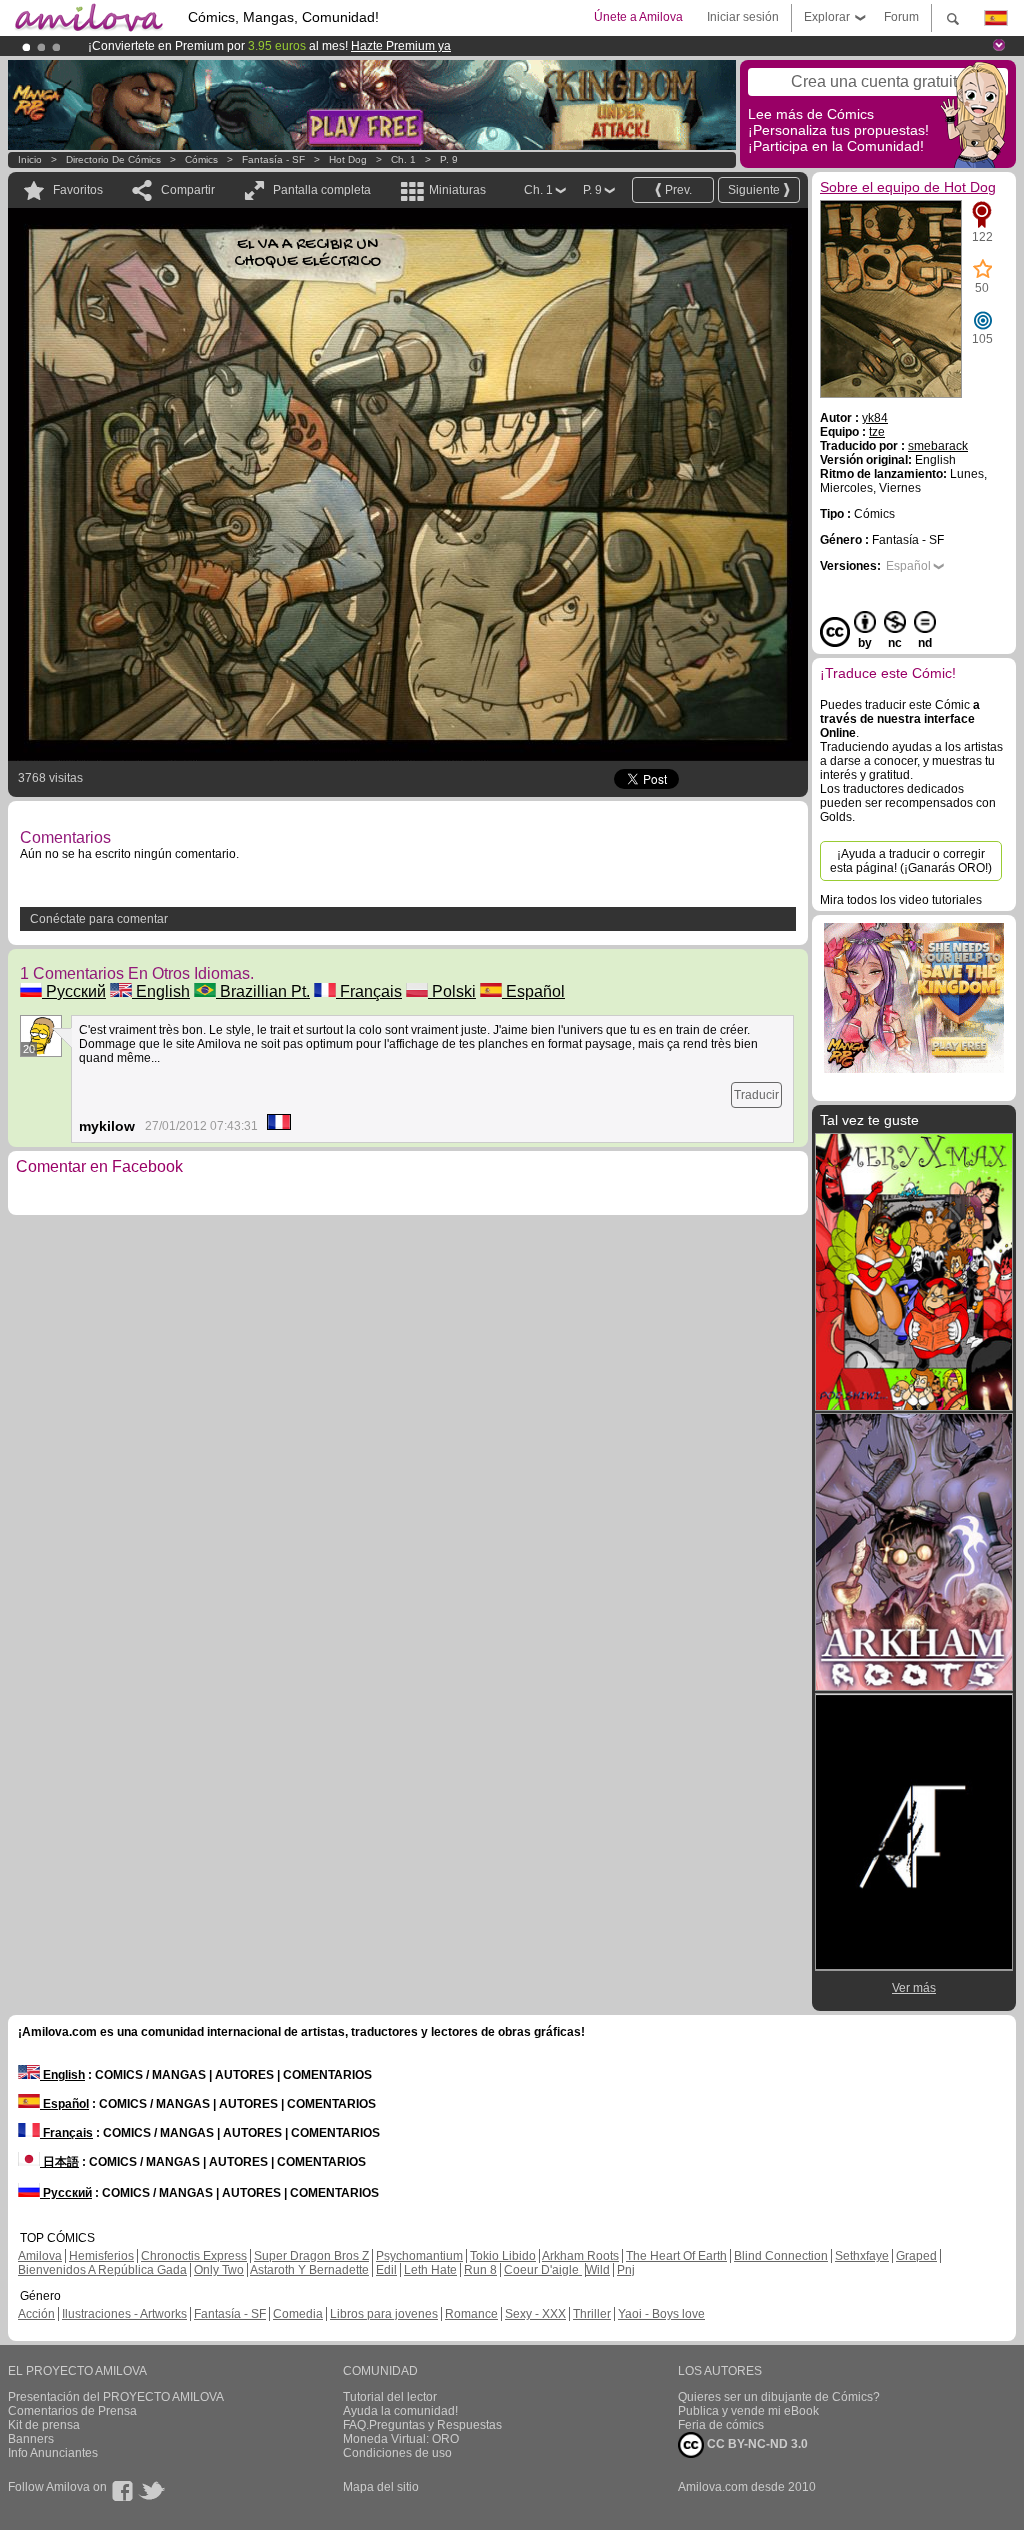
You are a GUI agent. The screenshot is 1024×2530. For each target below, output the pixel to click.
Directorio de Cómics (113, 159)
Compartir (188, 190)
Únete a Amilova (638, 17)
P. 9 (449, 159)
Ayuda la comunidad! (400, 2411)
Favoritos (78, 190)
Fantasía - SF (273, 159)
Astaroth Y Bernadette (309, 2270)
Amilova (40, 2256)
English (161, 991)
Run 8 (480, 2270)
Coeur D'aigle (543, 2270)
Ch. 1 (403, 159)
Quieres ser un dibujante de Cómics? (779, 2397)
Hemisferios (101, 2256)
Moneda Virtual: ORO (401, 2439)
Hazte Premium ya (401, 46)
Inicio (30, 159)
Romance (471, 2314)
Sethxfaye (862, 2256)
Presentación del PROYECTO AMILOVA (116, 2397)
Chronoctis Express (194, 2256)
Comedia (298, 2314)
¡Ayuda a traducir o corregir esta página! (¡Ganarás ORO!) (911, 861)
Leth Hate (430, 2270)
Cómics (203, 159)
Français (369, 991)
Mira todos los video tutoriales (901, 900)
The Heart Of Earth (676, 2256)
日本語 (59, 2162)
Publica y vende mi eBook (748, 2411)
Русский (74, 991)
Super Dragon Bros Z (311, 2256)
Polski (452, 991)
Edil (386, 2270)
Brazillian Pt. (263, 991)
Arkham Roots (580, 2256)
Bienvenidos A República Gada (102, 2270)
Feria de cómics (721, 2425)
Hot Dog (348, 159)
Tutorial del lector (390, 2397)
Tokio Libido (503, 2256)
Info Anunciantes (53, 2453)
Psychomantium (419, 2256)
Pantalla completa (322, 190)
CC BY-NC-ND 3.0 (756, 2444)
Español (533, 991)
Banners (31, 2439)
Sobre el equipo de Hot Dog (908, 187)
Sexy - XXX (535, 2314)
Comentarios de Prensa (72, 2411)
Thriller (592, 2314)
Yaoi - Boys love (661, 2314)
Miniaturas (457, 190)
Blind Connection (781, 2256)
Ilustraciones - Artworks (124, 2314)
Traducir (756, 1095)
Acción (36, 2314)
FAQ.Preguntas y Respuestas (422, 2425)
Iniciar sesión (743, 17)
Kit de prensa (44, 2425)
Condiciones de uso (397, 2453)
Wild (598, 2270)
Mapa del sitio (381, 2487)
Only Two (219, 2270)
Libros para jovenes (384, 2314)
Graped (916, 2256)
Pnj (626, 2270)
